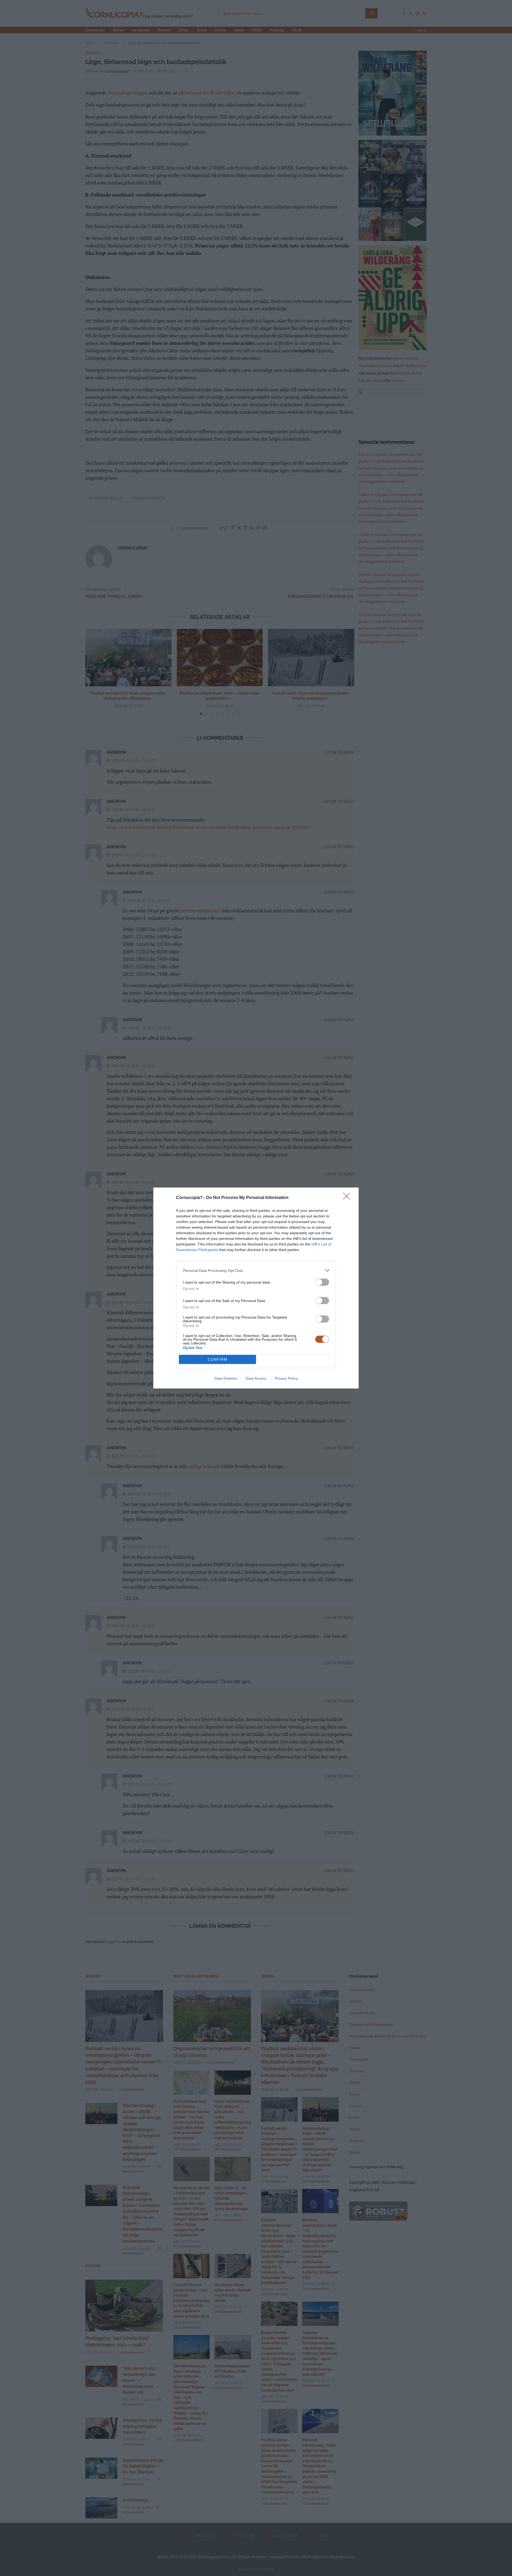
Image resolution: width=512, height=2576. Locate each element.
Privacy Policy (286, 1378)
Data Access (256, 1378)
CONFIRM (218, 1360)
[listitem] (256, 1270)
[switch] (322, 1282)
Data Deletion (226, 1378)
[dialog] (256, 1288)
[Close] (348, 1198)
